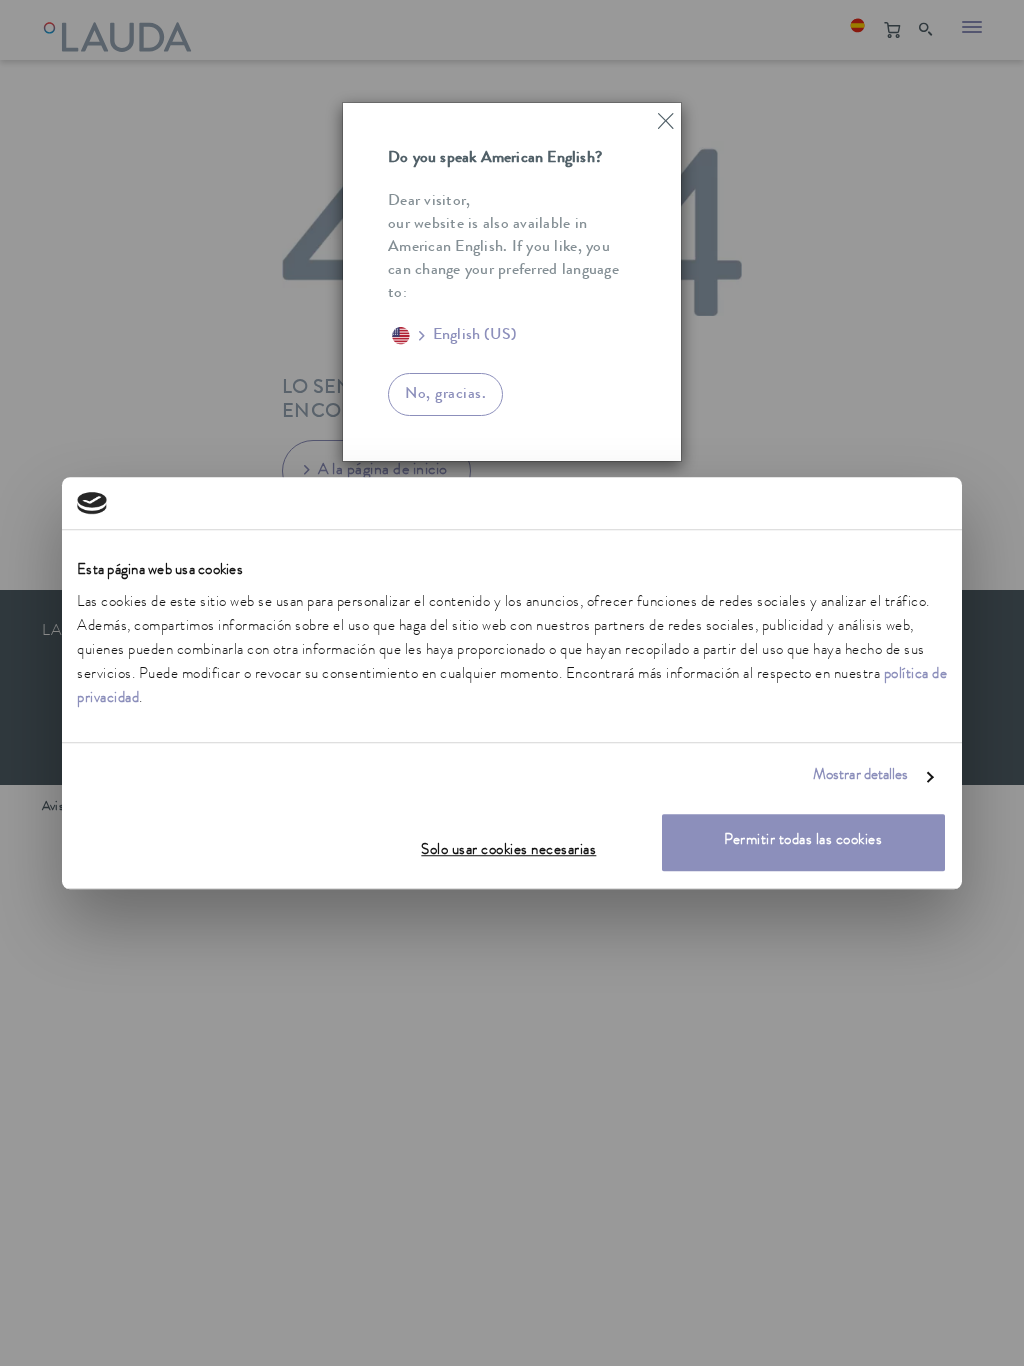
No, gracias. (445, 395)
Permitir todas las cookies (803, 841)
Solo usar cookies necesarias (508, 851)
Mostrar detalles (861, 777)
